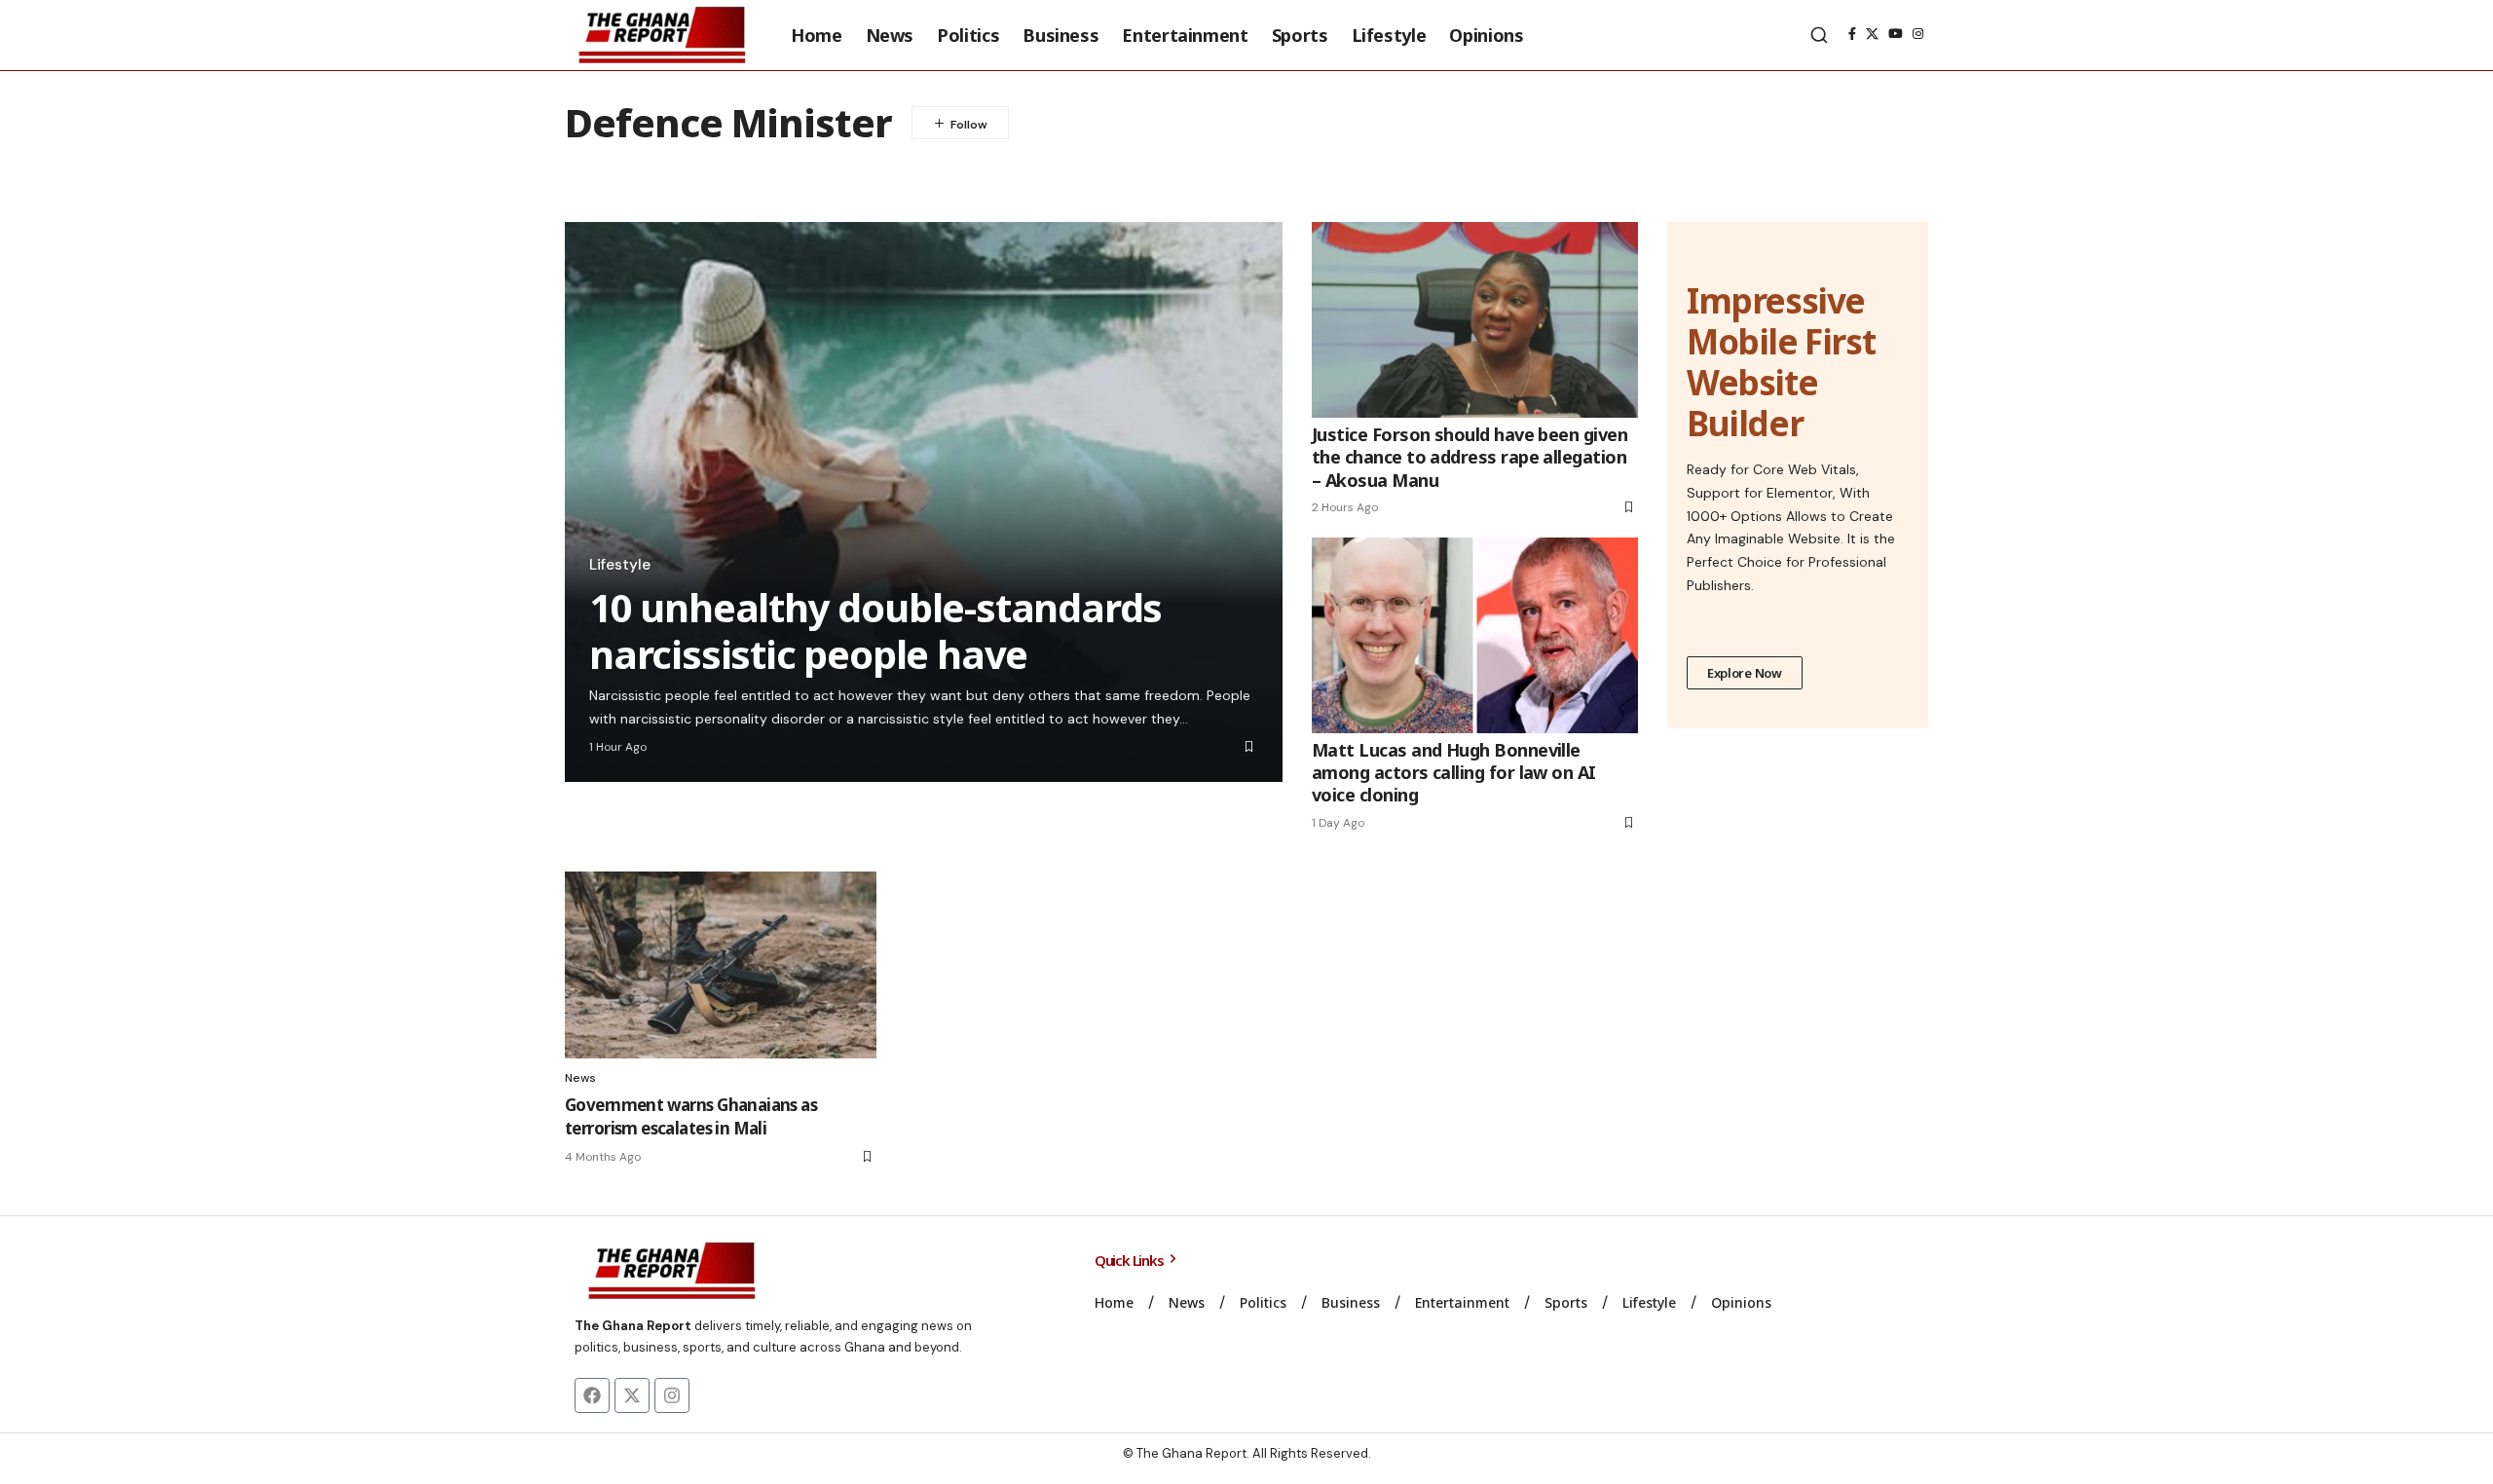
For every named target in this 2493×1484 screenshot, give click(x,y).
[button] (1819, 35)
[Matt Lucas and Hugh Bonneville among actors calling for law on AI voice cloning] (1475, 635)
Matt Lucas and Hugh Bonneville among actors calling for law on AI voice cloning (1454, 773)
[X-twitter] (632, 1395)
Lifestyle (620, 565)
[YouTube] (1896, 34)
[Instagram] (1918, 34)
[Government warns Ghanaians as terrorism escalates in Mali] (721, 965)
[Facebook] (1852, 34)
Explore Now (1745, 673)
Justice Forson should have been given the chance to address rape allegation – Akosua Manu (1470, 457)
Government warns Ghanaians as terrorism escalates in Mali (691, 1116)
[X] (1872, 34)
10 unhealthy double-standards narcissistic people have (875, 631)
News (580, 1078)
